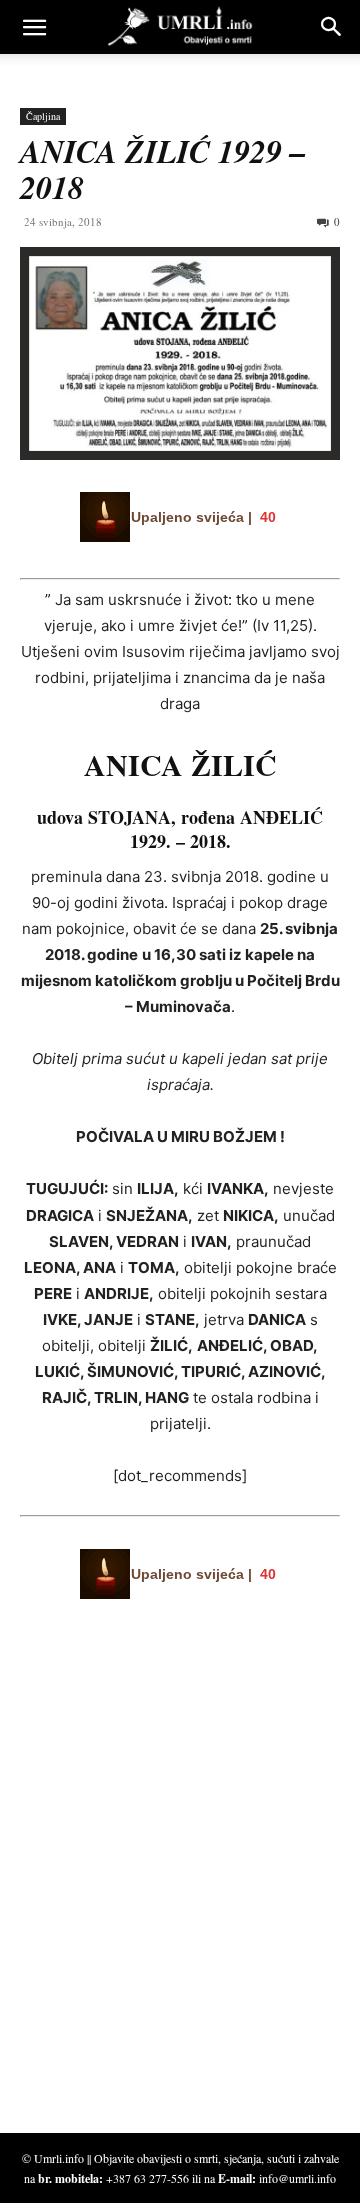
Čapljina (43, 116)
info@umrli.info (297, 2178)
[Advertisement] (170, 1918)
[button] (34, 27)
